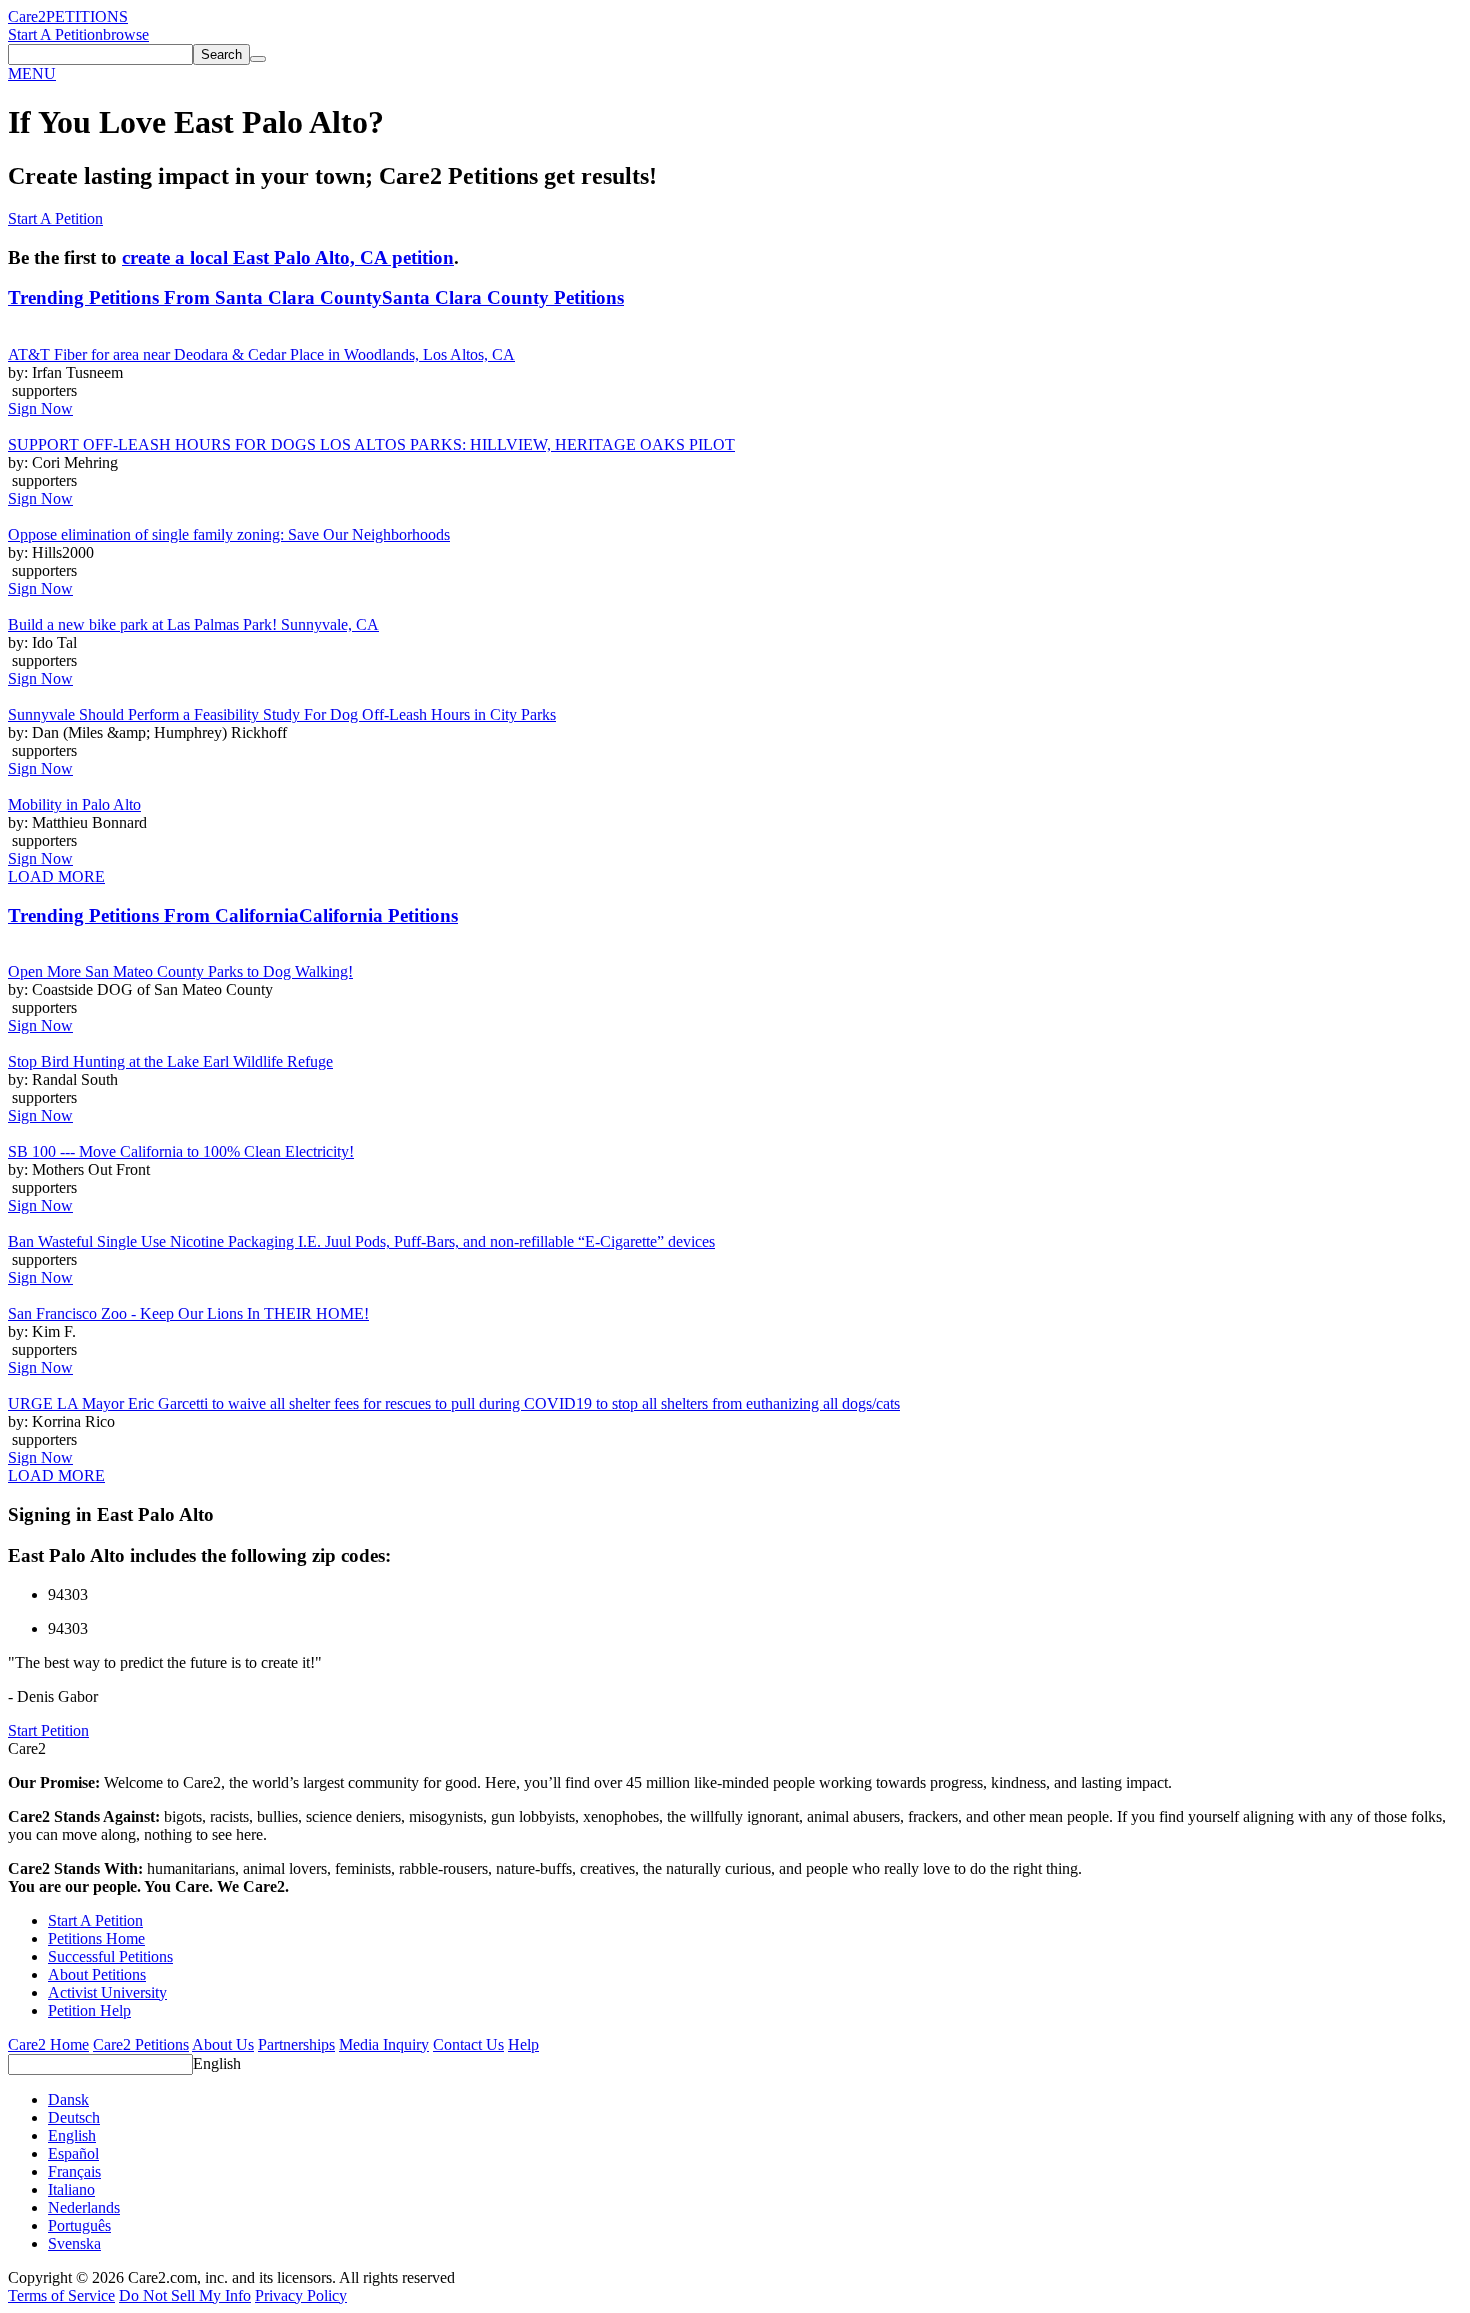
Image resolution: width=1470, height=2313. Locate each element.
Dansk (68, 2099)
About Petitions (97, 1974)
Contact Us (468, 2044)
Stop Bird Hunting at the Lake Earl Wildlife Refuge (170, 1061)
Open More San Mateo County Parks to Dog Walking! (180, 971)
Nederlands (84, 2207)
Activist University (107, 1992)
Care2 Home (48, 2044)
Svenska (74, 2243)
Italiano (71, 2189)
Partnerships (296, 2044)
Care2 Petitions (141, 2044)
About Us (223, 2044)
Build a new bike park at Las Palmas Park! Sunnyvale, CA (193, 624)
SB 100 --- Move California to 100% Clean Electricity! (181, 1151)
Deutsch (74, 2117)
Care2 (27, 16)
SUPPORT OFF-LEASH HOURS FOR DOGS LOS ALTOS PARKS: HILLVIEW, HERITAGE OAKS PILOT (371, 444)
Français (74, 2171)
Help (523, 2044)
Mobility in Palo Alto (74, 804)
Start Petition (48, 1730)
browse (126, 34)
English (217, 2063)
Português (79, 2225)
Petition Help (89, 2010)
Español (73, 2153)
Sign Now (40, 408)
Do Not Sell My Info (185, 2295)
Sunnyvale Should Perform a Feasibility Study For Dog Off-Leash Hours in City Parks (282, 714)
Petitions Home (96, 1938)
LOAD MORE (56, 876)
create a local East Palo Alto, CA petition (288, 257)
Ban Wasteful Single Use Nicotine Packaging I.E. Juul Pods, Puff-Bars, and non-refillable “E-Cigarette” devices (361, 1241)
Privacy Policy (301, 2295)
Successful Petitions (110, 1956)
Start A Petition (55, 34)
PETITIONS (87, 16)
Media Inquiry (384, 2044)
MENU (32, 73)
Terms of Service (61, 2295)
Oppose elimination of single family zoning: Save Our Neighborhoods (229, 534)
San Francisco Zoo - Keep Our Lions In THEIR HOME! (188, 1313)
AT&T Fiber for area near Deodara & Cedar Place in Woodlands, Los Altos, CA (261, 354)
